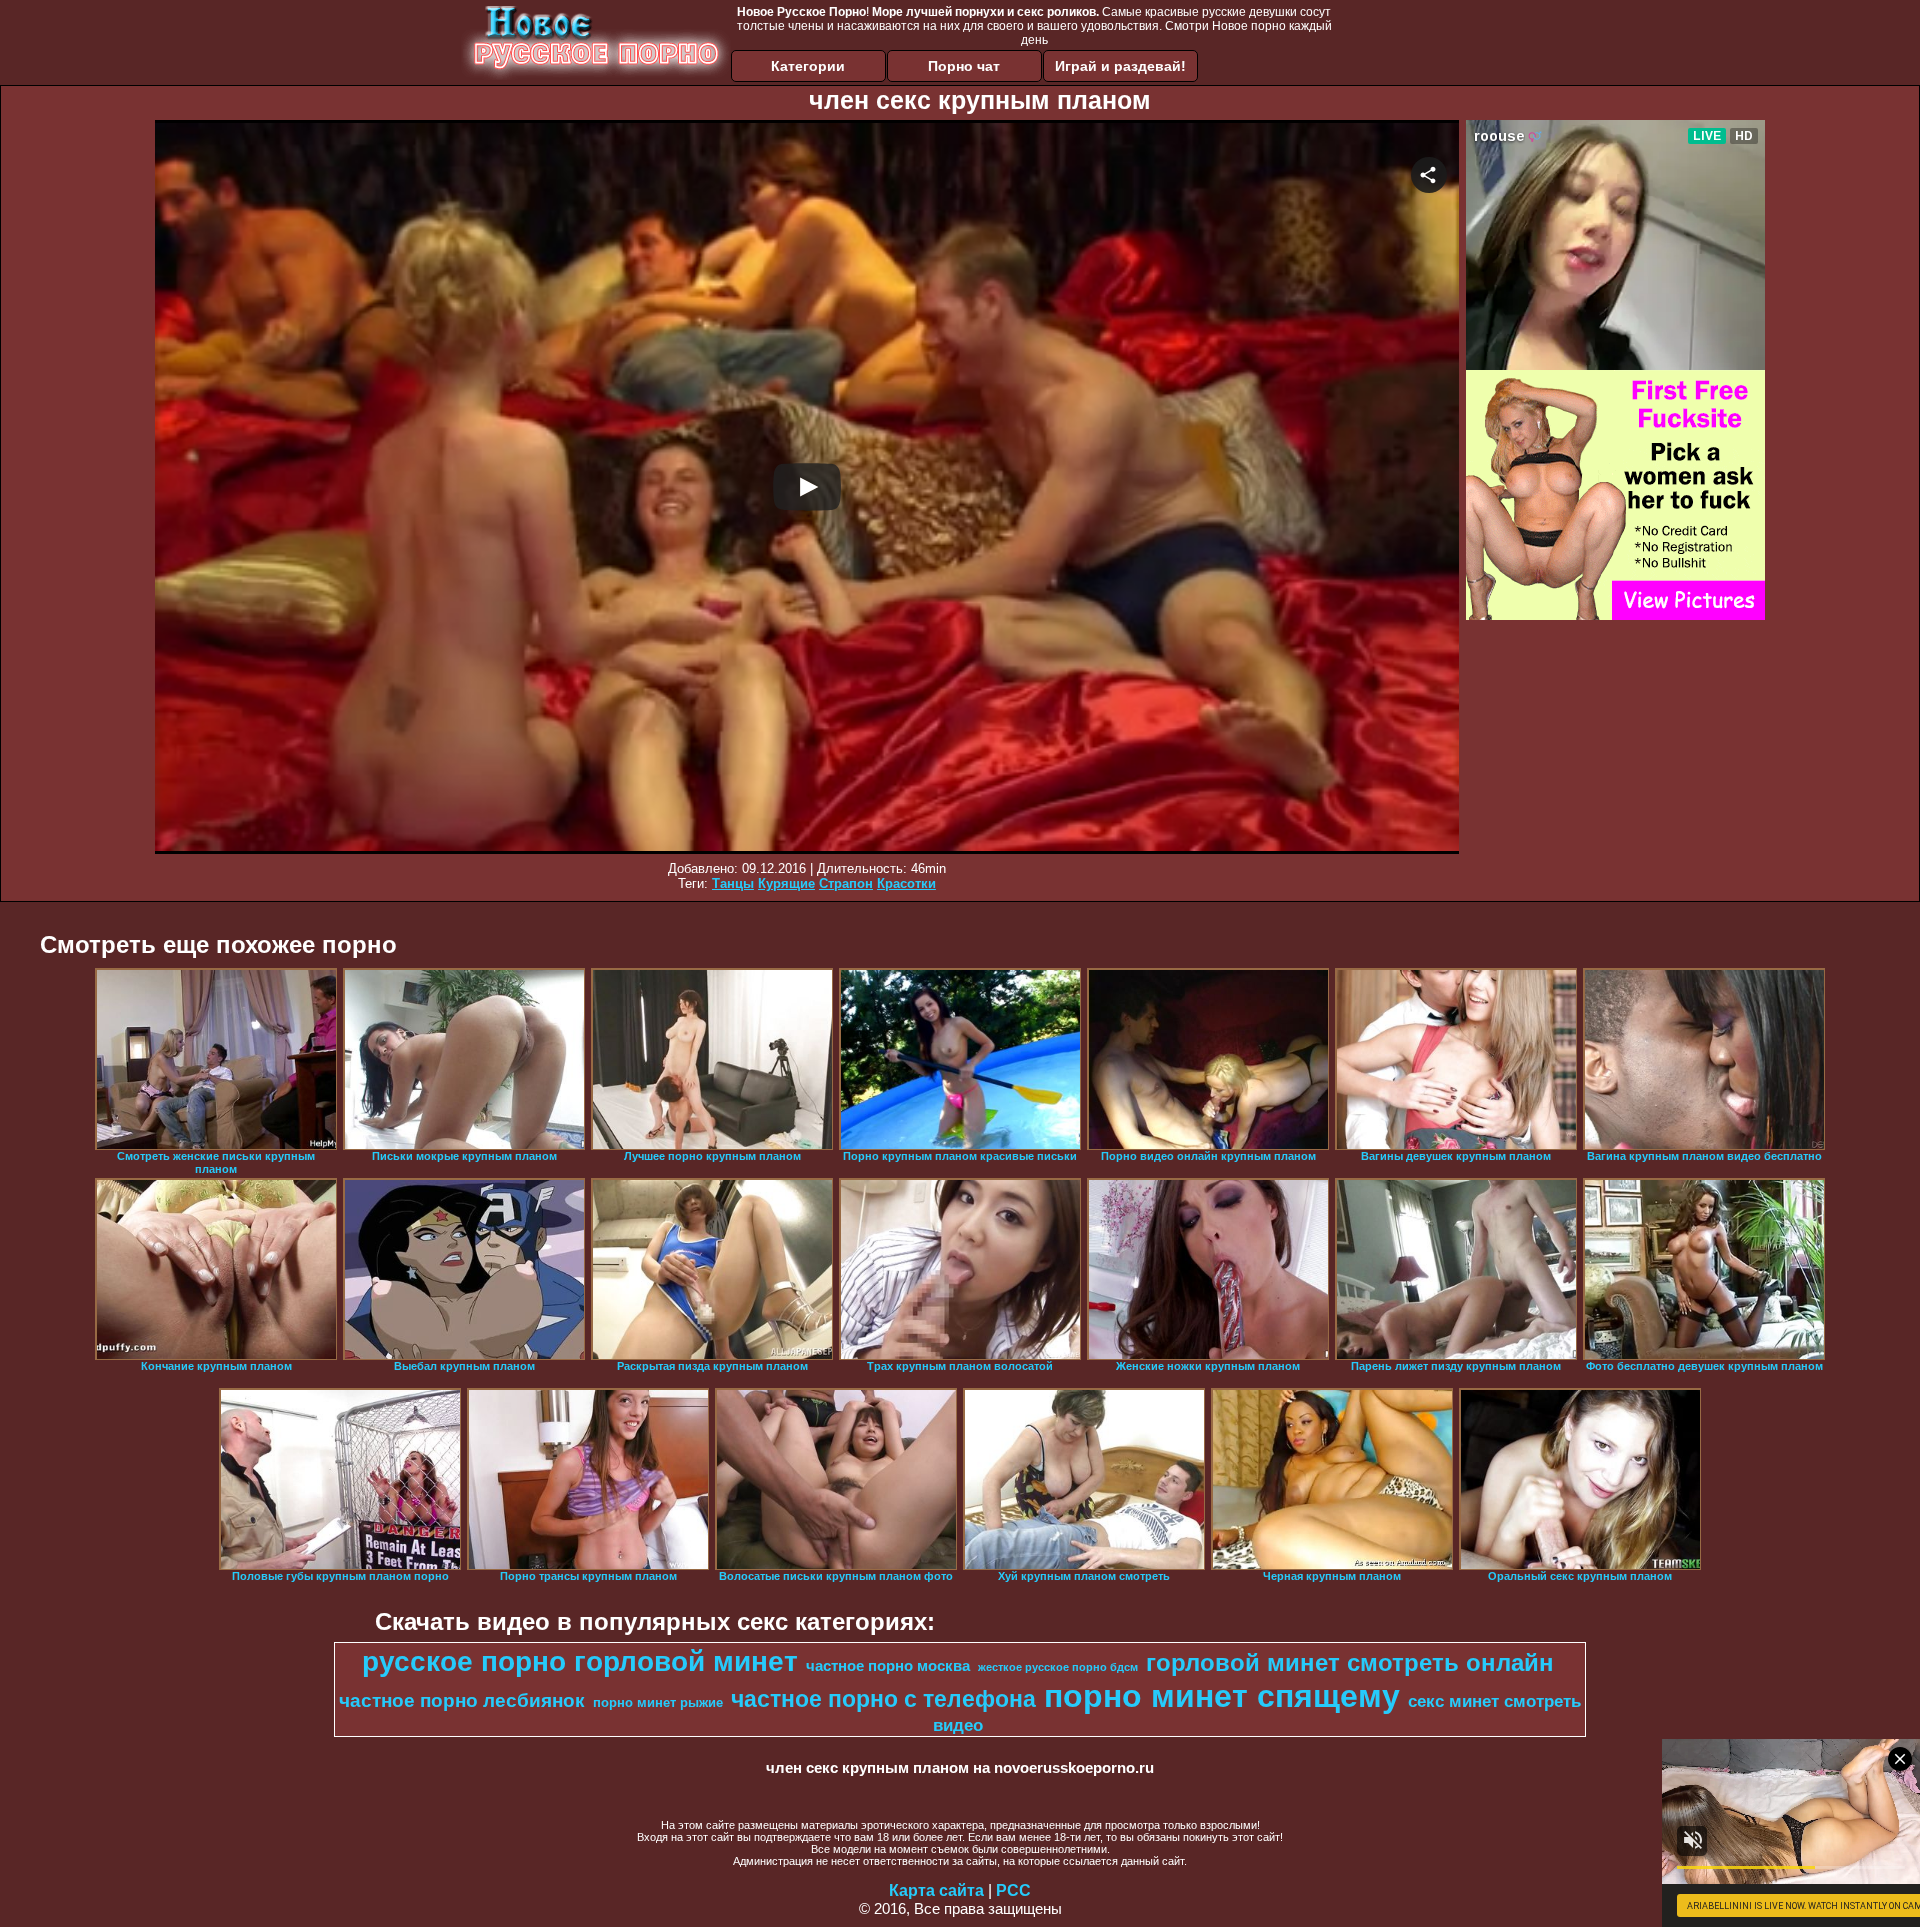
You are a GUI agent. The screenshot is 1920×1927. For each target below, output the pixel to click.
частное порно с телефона (883, 1699)
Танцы (733, 883)
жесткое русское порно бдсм (1058, 1667)
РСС (1013, 1890)
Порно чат (964, 66)
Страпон (846, 883)
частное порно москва (888, 1666)
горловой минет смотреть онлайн (1350, 1662)
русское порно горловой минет (580, 1661)
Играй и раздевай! (1120, 66)
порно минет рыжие (658, 1702)
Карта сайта (936, 1890)
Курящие (786, 883)
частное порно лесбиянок (462, 1700)
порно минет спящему (1222, 1696)
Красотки (906, 883)
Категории (808, 66)
